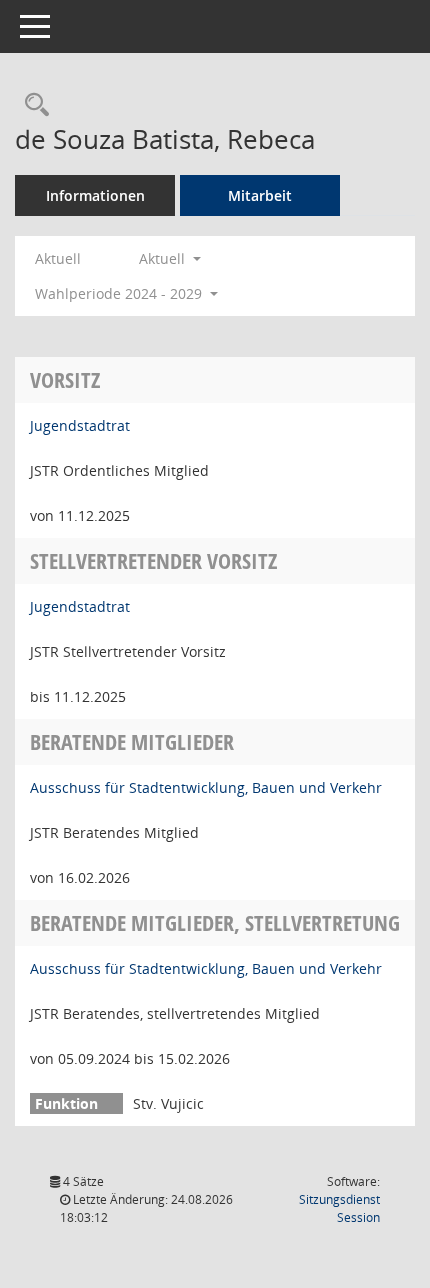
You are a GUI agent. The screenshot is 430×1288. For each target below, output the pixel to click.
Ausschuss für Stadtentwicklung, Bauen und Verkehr (206, 787)
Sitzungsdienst (339, 1208)
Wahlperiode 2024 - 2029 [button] (120, 293)
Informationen (95, 195)
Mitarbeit (260, 195)
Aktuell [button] (164, 258)
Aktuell (58, 258)
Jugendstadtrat (80, 425)
